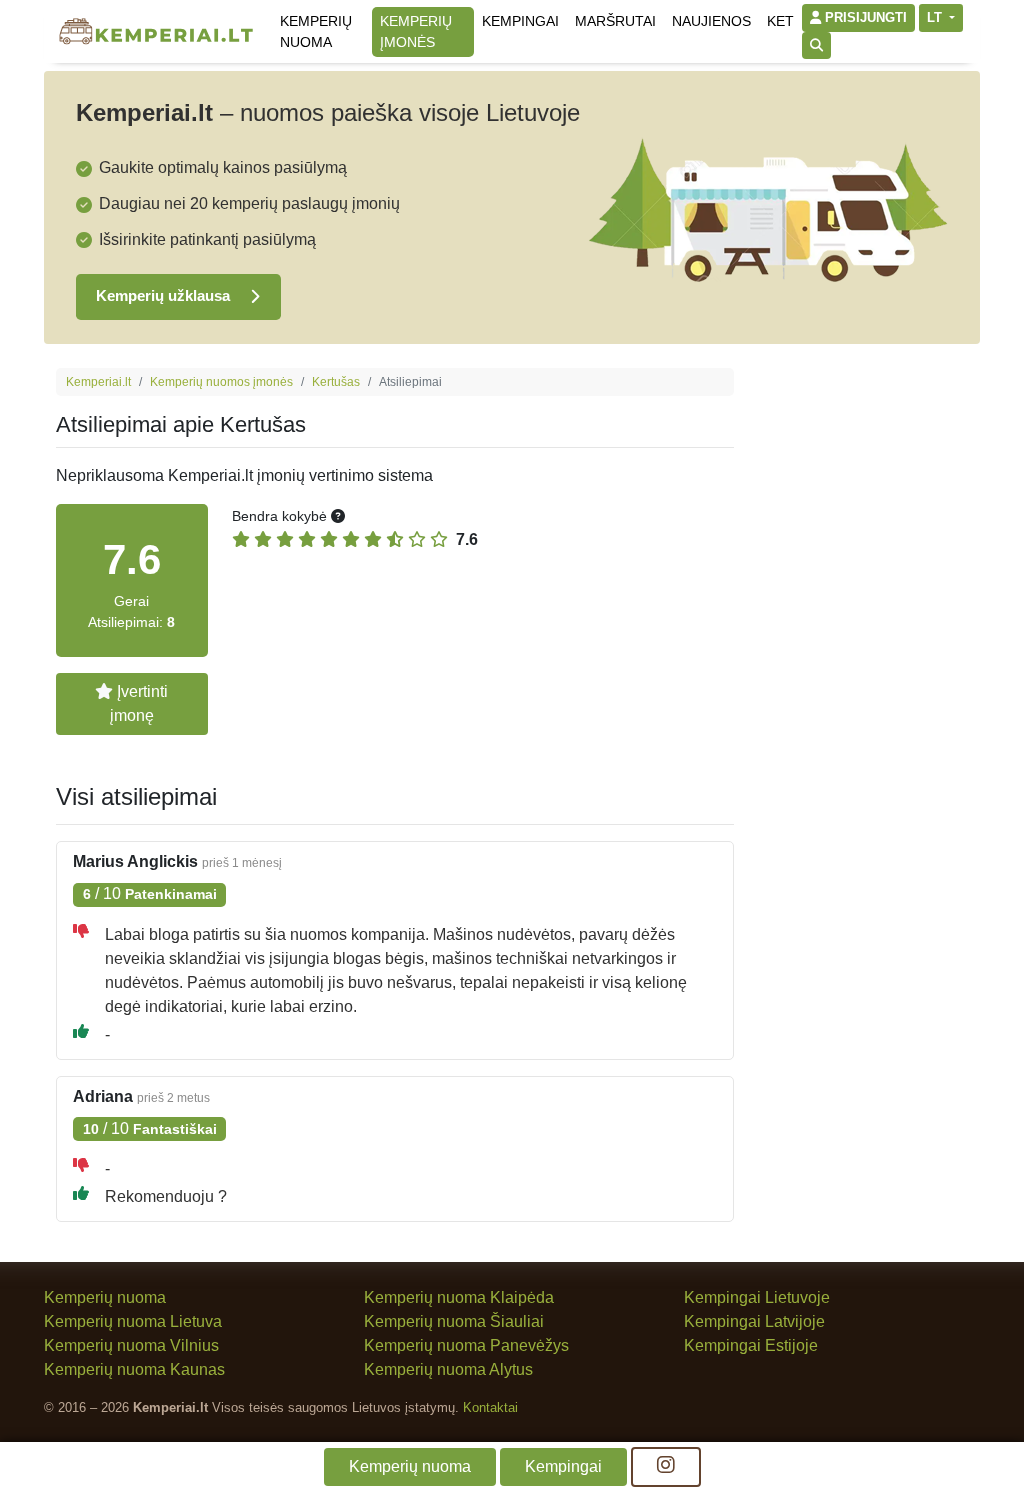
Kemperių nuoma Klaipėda (459, 1297)
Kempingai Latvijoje (754, 1321)
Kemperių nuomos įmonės (221, 382)
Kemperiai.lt (98, 382)
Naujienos (711, 21)
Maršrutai (615, 21)
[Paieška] (816, 46)
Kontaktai (490, 1407)
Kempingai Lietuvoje (757, 1297)
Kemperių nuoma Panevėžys (466, 1345)
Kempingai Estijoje (751, 1345)
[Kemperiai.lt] (156, 31)
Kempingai (520, 21)
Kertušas (336, 382)
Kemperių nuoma (316, 31)
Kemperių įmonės (416, 31)
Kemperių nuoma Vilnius (131, 1345)
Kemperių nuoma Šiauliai (454, 1321)
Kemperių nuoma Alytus (448, 1369)
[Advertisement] (863, 668)
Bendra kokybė (281, 516)
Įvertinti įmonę (139, 703)
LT (936, 17)
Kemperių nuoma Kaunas (134, 1369)
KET (780, 21)
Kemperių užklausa (165, 295)
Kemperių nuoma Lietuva (133, 1321)
